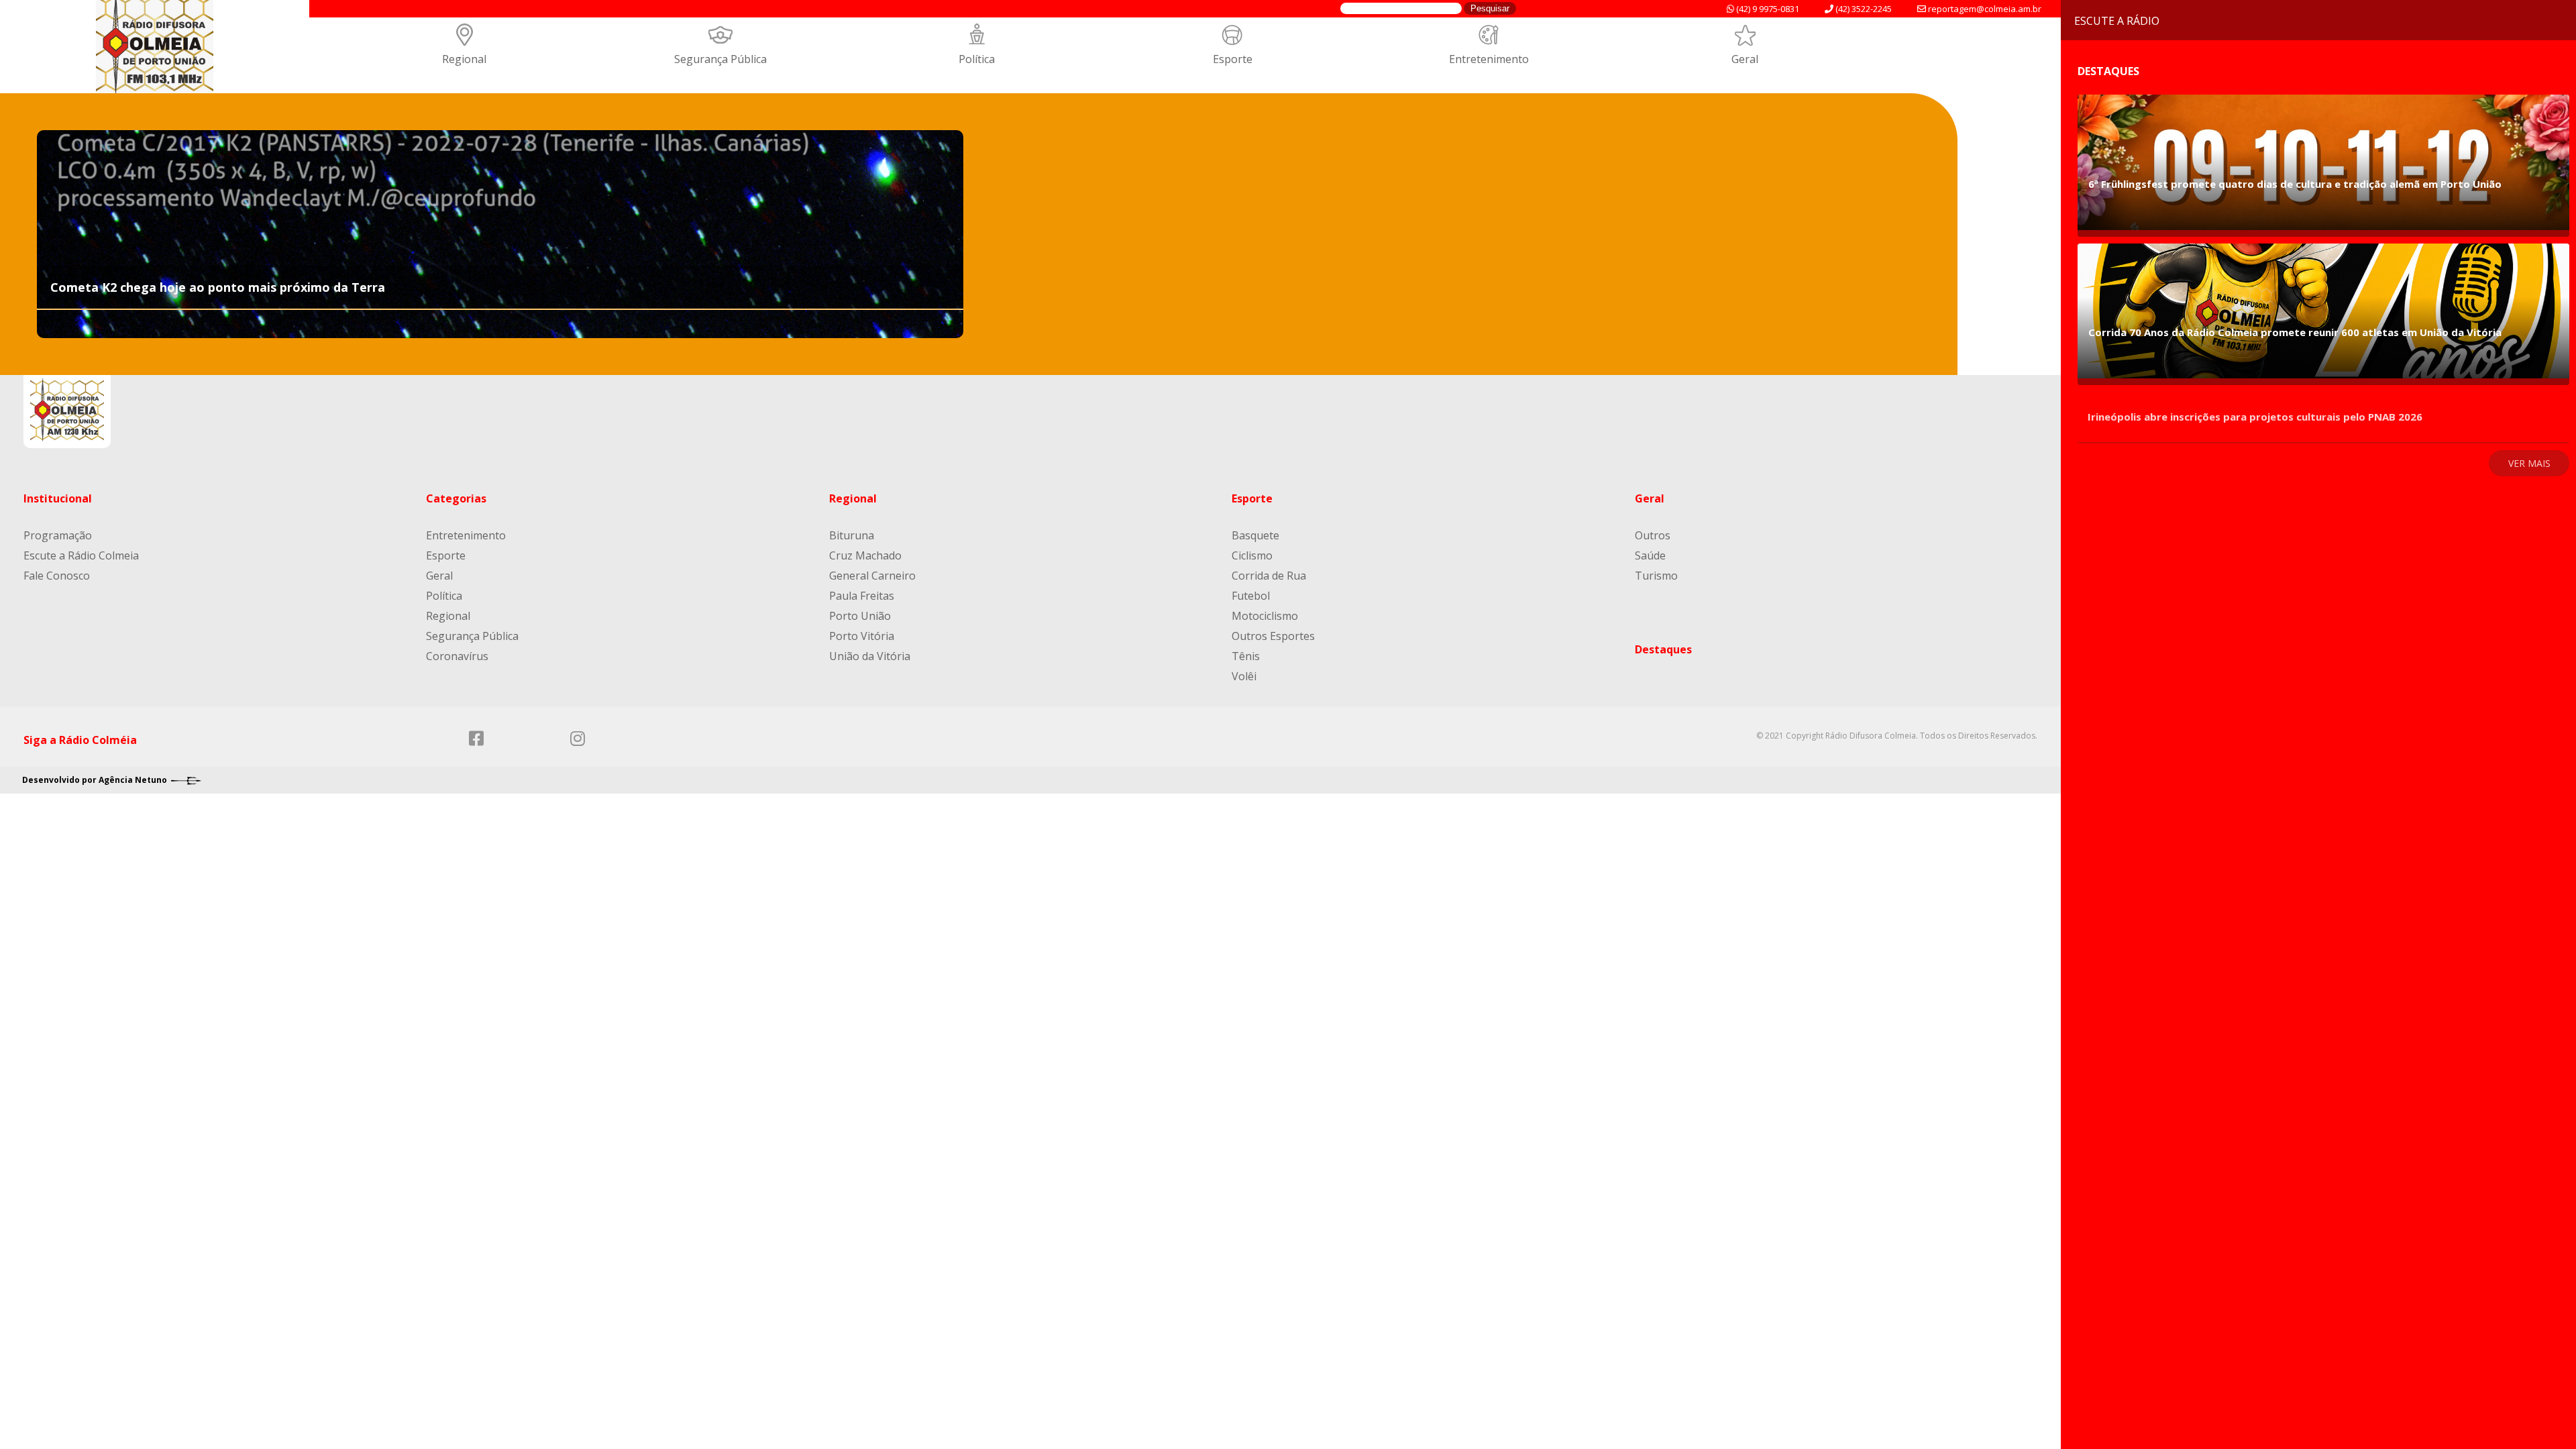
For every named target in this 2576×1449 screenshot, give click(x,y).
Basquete (1255, 535)
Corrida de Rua (1269, 576)
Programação (58, 535)
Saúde (1650, 555)
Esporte (1233, 59)
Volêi (1244, 676)
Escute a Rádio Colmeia (81, 555)
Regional (464, 59)
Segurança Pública (720, 59)
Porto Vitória (862, 636)
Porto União (860, 616)
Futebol (1251, 596)
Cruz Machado (865, 555)
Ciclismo (1252, 555)
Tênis (1246, 656)
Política (977, 59)
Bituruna (852, 535)
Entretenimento (1489, 59)
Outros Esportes (1273, 636)
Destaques (1663, 649)
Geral (1745, 59)
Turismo (1656, 576)
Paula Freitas (862, 596)
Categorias (456, 498)
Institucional (58, 498)
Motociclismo (1265, 616)
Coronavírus (457, 656)
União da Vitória (870, 656)
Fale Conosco (57, 576)
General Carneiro (872, 576)
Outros (1653, 535)
